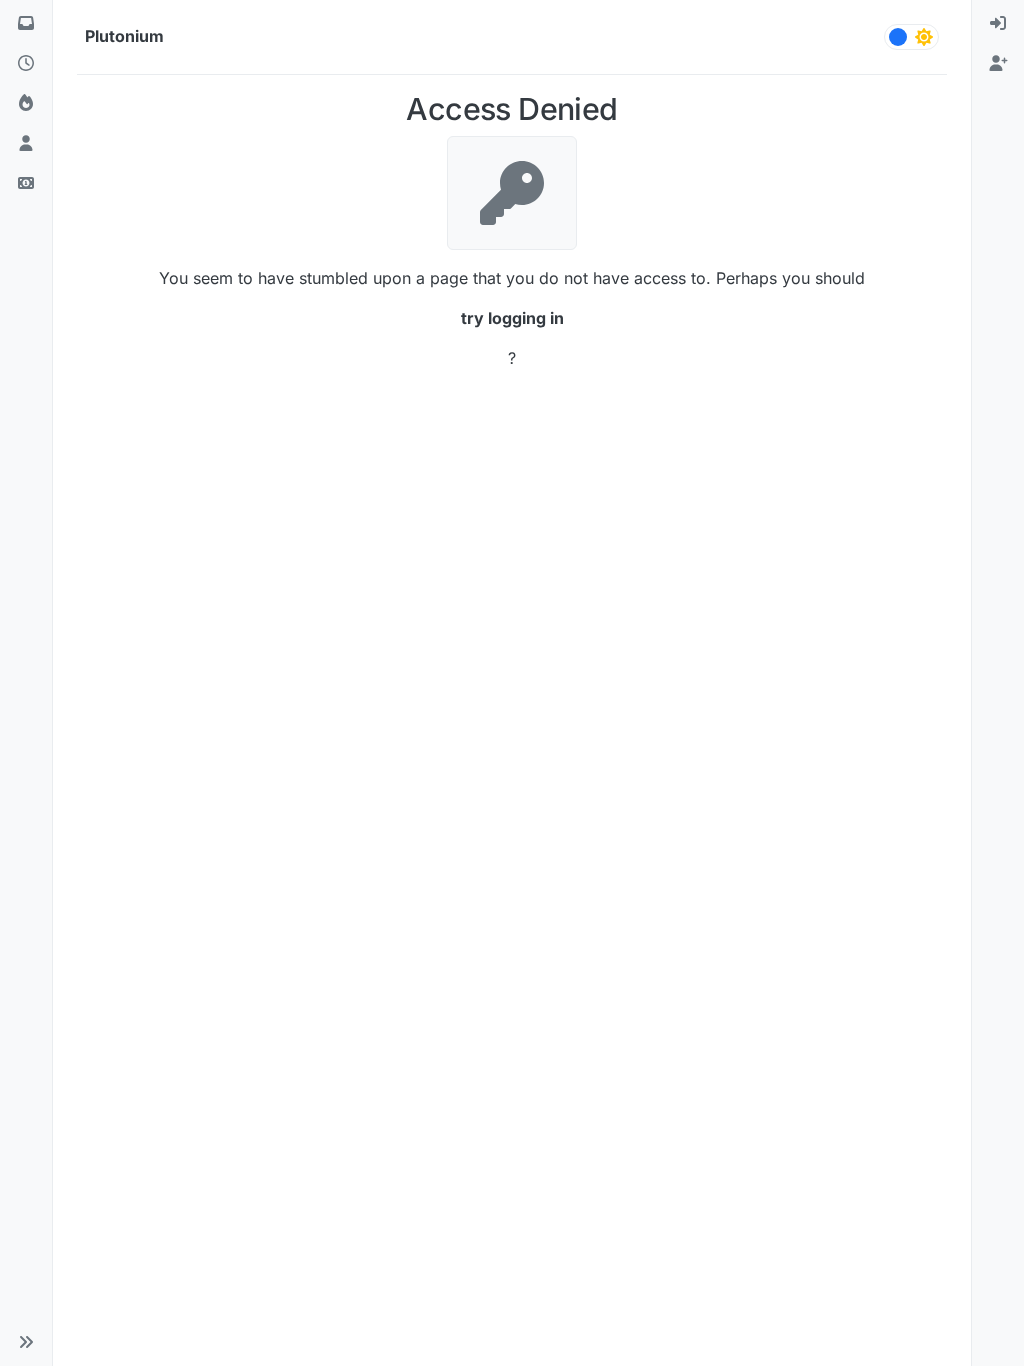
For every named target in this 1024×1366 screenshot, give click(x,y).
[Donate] (26, 184)
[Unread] (26, 24)
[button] (26, 1342)
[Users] (26, 144)
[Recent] (26, 64)
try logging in (512, 318)
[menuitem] (998, 24)
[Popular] (26, 104)
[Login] (998, 24)
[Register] (998, 64)
